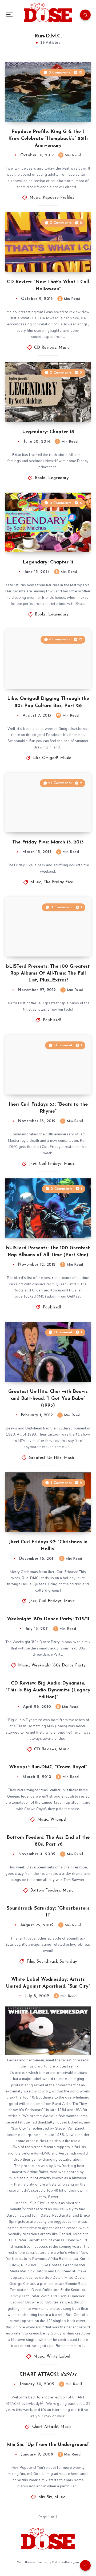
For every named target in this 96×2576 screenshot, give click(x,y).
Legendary (59, 478)
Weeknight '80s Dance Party (59, 1666)
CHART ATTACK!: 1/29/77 (48, 2375)
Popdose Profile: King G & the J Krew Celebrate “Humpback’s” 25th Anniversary (48, 139)
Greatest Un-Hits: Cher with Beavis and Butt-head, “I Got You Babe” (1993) (48, 1399)
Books (40, 478)
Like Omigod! (45, 758)
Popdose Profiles (58, 198)
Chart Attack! (45, 2427)
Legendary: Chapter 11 (48, 562)
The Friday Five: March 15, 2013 (48, 842)
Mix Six (45, 2497)
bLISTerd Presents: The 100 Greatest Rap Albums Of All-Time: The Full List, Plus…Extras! (48, 973)
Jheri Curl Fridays (45, 1164)
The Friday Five (59, 882)
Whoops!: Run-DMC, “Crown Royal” (48, 1767)
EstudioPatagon (66, 2562)
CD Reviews (45, 348)
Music (35, 198)
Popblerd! (52, 1020)
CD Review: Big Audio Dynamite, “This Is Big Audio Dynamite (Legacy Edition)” (48, 1690)
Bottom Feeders (45, 1891)
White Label (59, 2357)
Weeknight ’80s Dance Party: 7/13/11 (48, 1619)
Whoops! (58, 1820)
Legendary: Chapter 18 (48, 432)
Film (30, 1962)
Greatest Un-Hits (45, 1458)
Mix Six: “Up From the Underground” (48, 2445)
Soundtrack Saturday (57, 1962)
